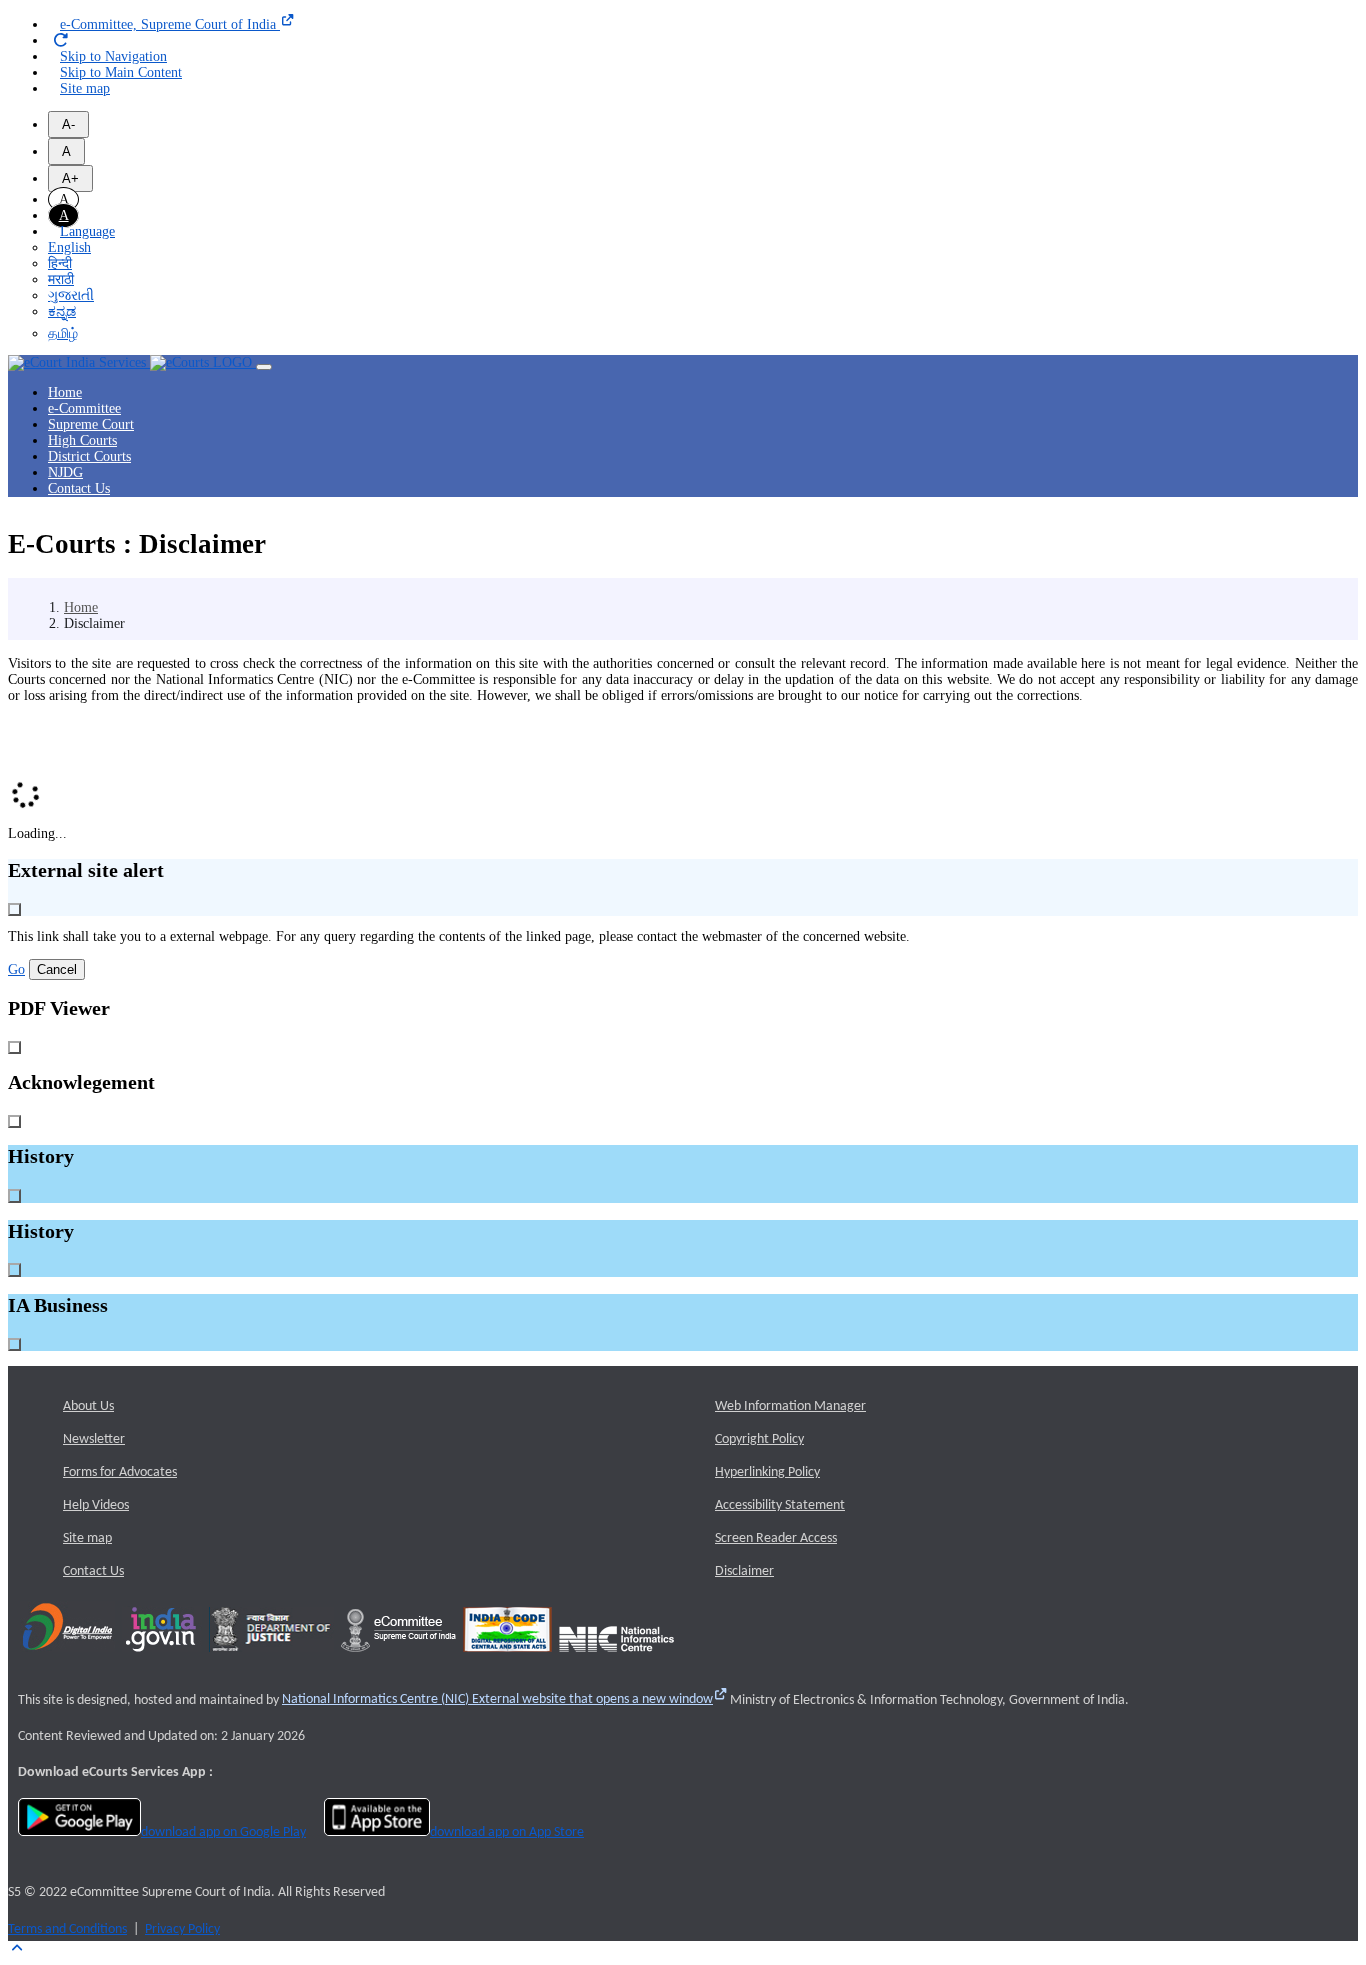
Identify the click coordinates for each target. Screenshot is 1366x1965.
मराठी (61, 279)
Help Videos (96, 1505)
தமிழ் (63, 333)
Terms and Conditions (67, 1929)
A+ (70, 178)
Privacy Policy (182, 1929)
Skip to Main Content (121, 72)
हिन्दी (60, 263)
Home (65, 392)
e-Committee (84, 408)
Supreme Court (91, 424)
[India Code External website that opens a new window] (507, 1658)
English (69, 247)
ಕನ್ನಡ (62, 311)
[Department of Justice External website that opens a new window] (271, 1658)
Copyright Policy (759, 1439)
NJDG (65, 472)
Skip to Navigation (113, 56)
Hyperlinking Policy (767, 1472)
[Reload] (61, 41)
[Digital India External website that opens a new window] (67, 1658)
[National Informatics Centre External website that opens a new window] (616, 1658)
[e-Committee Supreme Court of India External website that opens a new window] (398, 1658)
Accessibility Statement (780, 1505)
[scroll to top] (16, 1948)
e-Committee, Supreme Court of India (170, 24)
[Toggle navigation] (264, 367)
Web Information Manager (790, 1406)
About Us (88, 1406)
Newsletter (94, 1439)
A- (68, 124)
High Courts (82, 440)
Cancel (57, 969)
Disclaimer (744, 1571)
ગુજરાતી (71, 295)
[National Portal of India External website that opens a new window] (162, 1658)
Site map (85, 88)
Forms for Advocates (120, 1472)
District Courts (89, 456)
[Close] (14, 909)
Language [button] (87, 231)
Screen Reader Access (776, 1538)
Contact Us (79, 488)
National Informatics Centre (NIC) (497, 1699)
